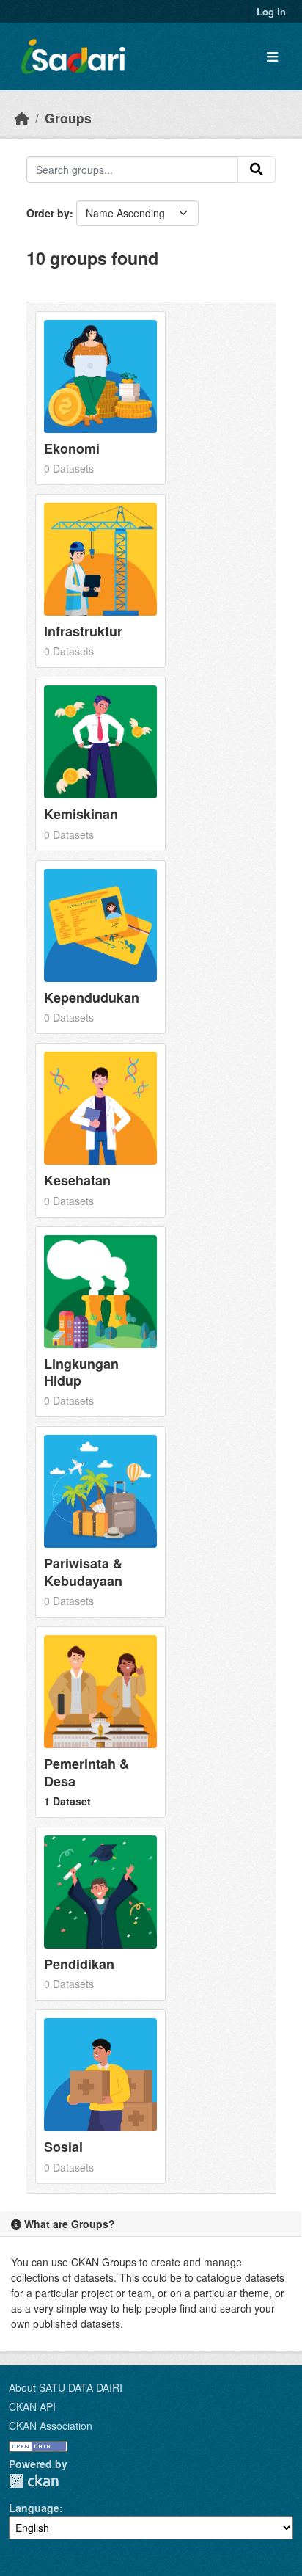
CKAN (34, 2481)
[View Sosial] (100, 2096)
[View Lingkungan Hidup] (100, 1322)
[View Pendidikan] (100, 1914)
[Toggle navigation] (272, 57)
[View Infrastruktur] (100, 581)
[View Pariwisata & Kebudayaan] (100, 1522)
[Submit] (257, 170)
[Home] (22, 118)
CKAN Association (51, 2426)
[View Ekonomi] (100, 398)
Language (34, 2508)
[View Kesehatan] (100, 1130)
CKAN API (32, 2406)
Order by (48, 213)
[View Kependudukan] (100, 947)
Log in (271, 11)
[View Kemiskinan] (100, 764)
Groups (68, 118)
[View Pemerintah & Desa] (100, 1722)
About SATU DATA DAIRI (66, 2387)
